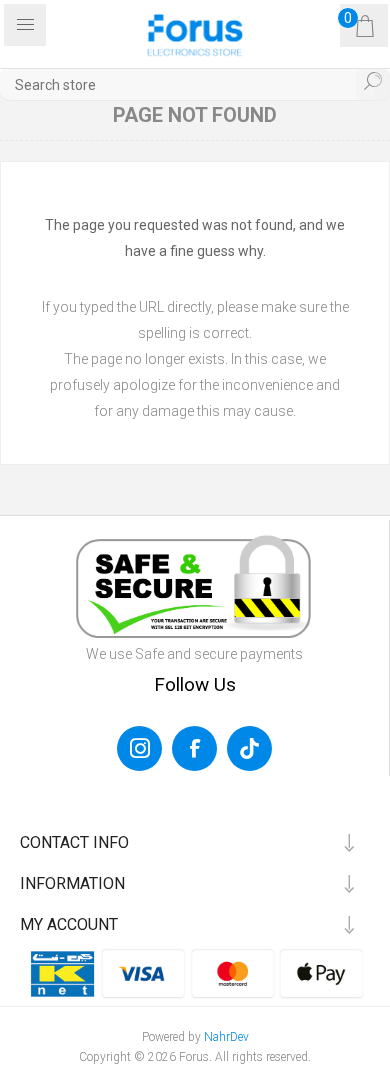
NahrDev (226, 1037)
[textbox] (195, 84)
